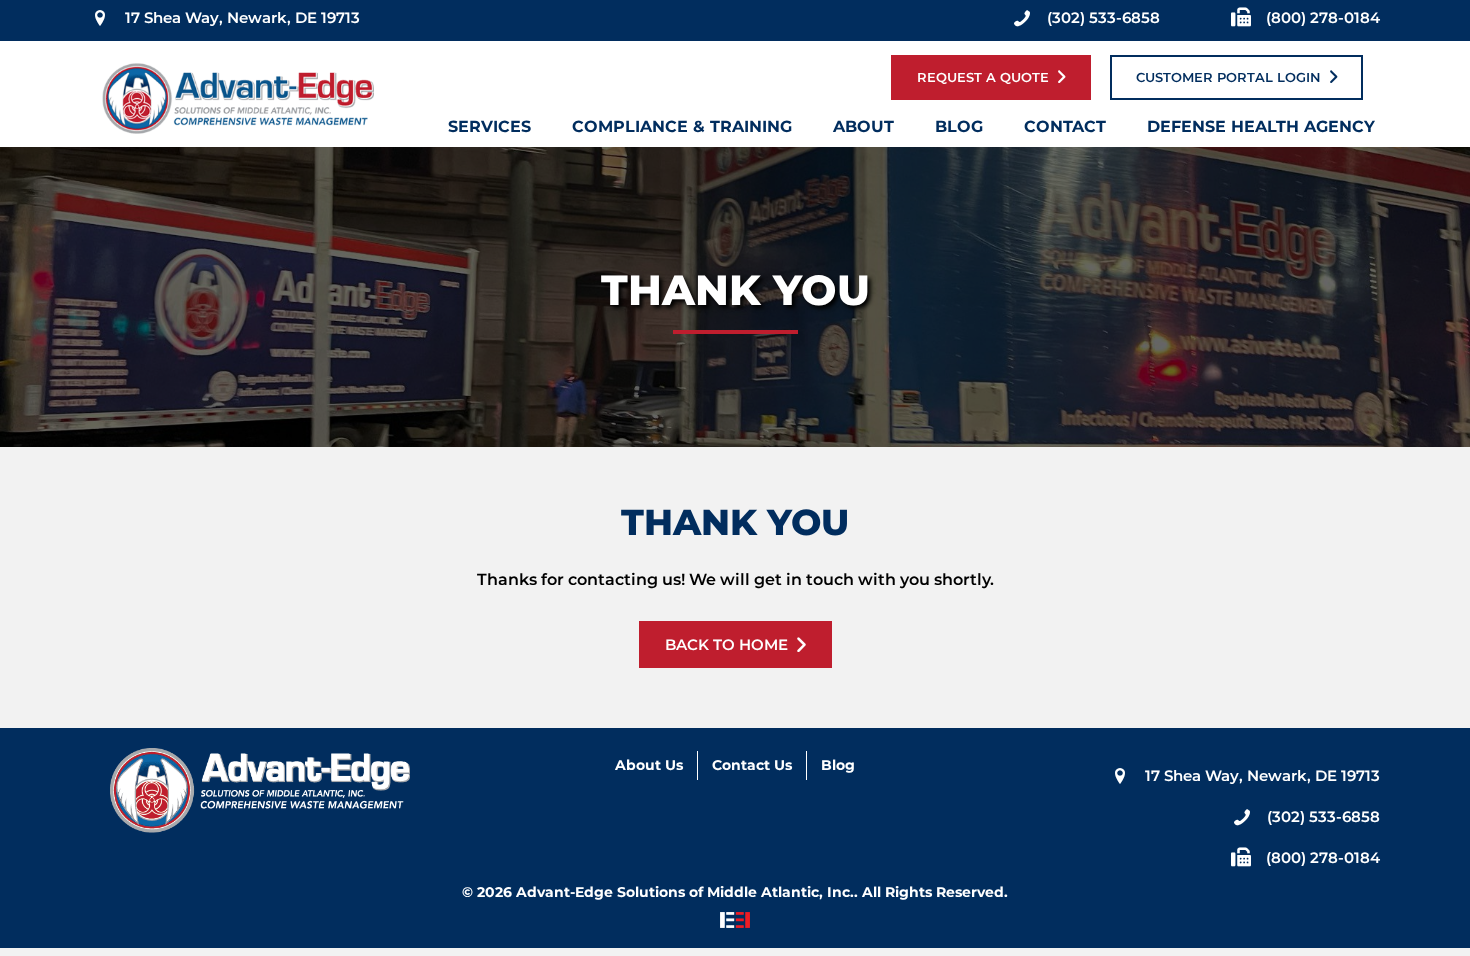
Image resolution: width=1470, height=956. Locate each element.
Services (489, 131)
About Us (649, 765)
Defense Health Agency (1261, 131)
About (863, 131)
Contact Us (752, 765)
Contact (1065, 131)
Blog (959, 131)
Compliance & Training (682, 131)
